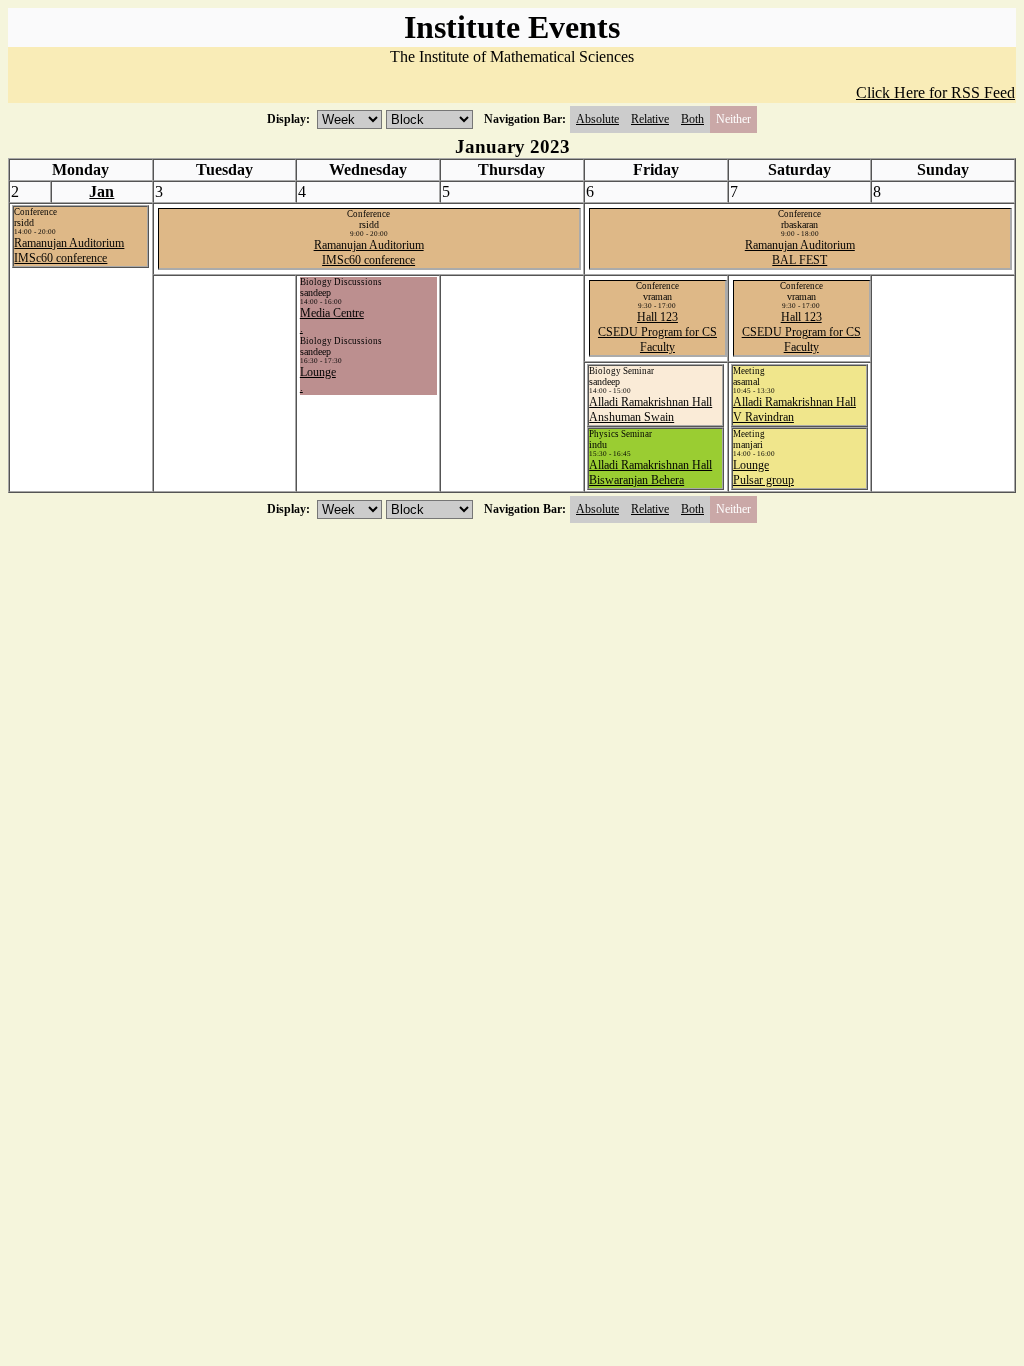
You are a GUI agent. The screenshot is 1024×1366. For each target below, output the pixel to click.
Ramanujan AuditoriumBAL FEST (800, 252)
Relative (650, 119)
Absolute (597, 119)
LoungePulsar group (763, 472)
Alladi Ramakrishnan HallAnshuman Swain (650, 409)
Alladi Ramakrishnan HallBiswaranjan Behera (650, 472)
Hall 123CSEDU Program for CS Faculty (657, 332)
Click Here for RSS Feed (935, 92)
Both (692, 119)
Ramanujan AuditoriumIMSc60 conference (69, 250)
